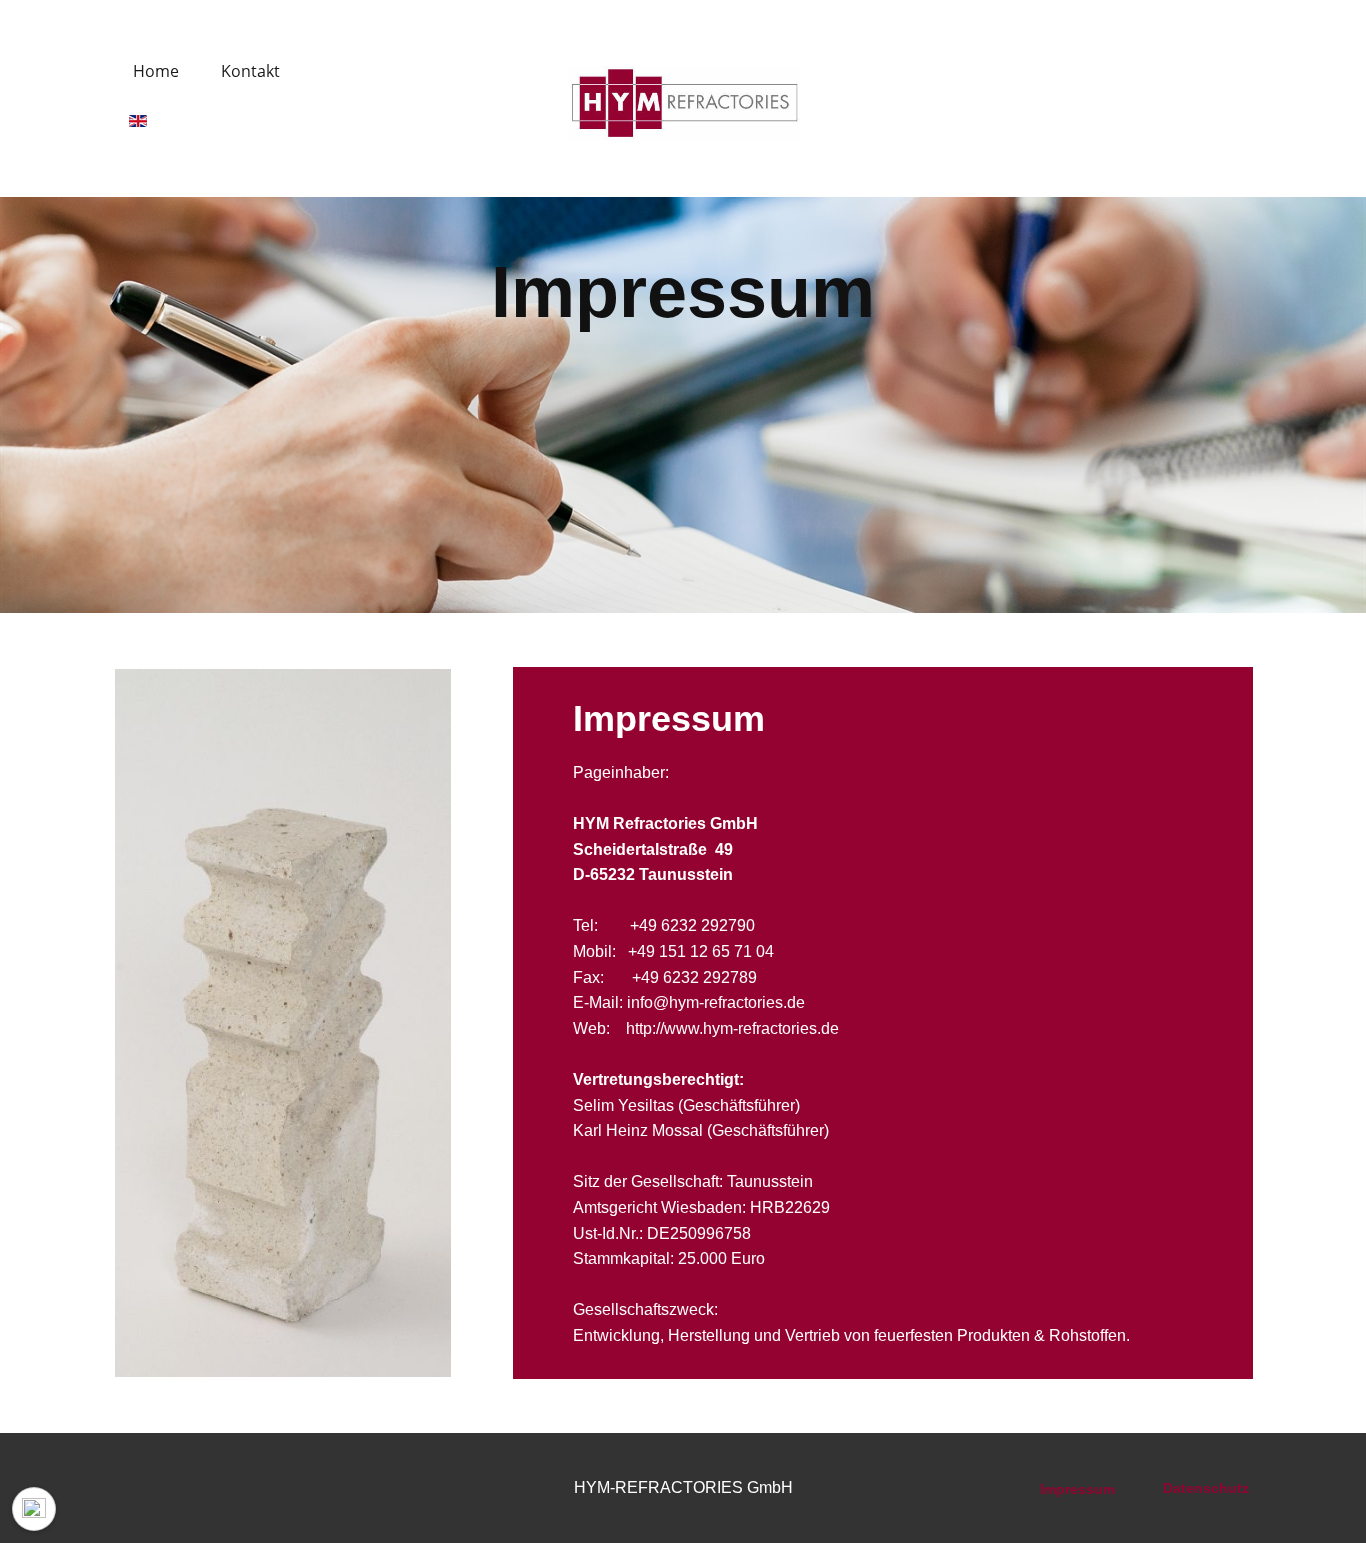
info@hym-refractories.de (716, 1002)
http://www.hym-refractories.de (732, 1028)
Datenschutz (1206, 1488)
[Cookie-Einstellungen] (34, 1509)
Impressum (1079, 1489)
